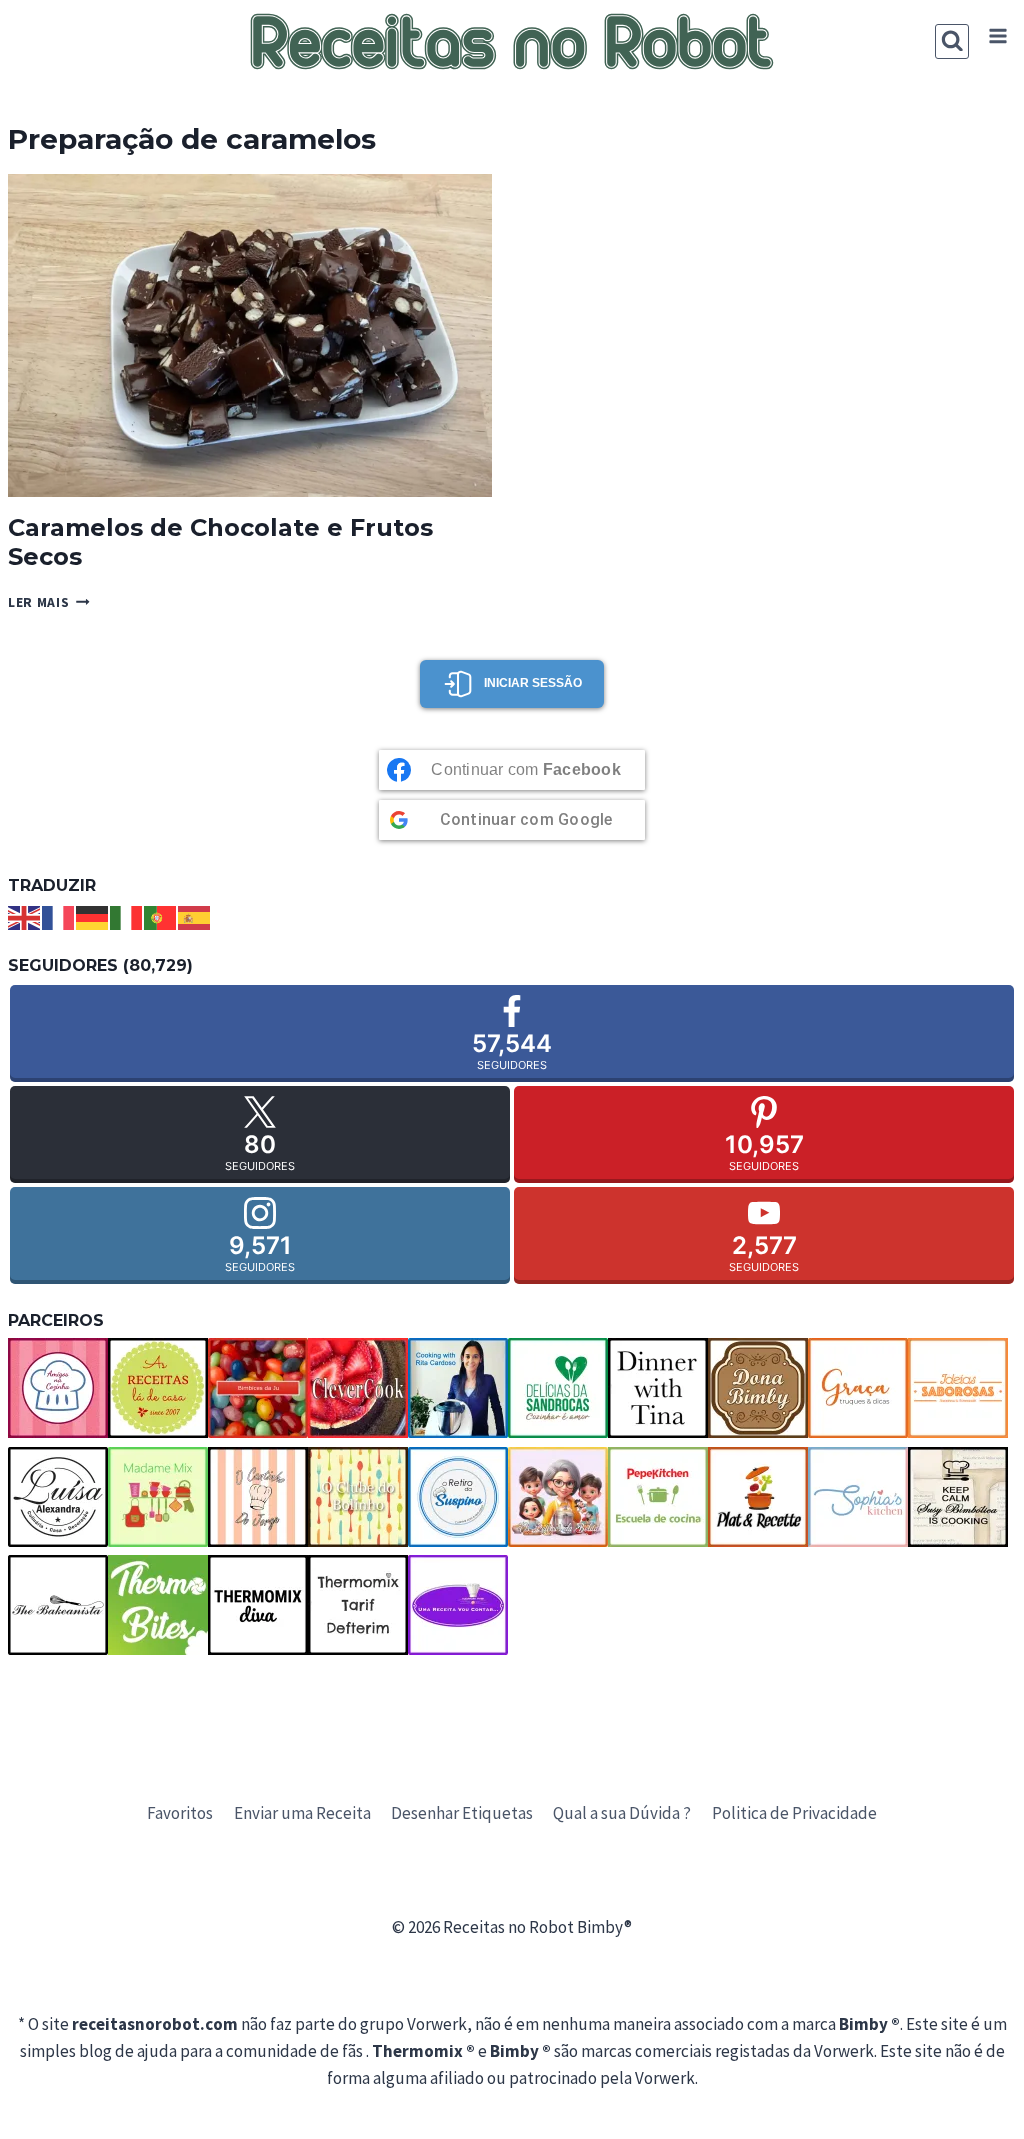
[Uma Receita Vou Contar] (458, 1605)
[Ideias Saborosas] (958, 1388)
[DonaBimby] (758, 1388)
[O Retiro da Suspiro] (458, 1497)
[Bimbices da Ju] (258, 1388)
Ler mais (49, 602)
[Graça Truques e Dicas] (858, 1388)
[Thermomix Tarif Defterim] (358, 1605)
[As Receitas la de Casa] (158, 1388)
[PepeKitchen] (658, 1497)
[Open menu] (997, 36)
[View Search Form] (952, 41)
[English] (25, 916)
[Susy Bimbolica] (958, 1497)
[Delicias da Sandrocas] (558, 1388)
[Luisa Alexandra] (58, 1497)
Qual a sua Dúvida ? (622, 1813)
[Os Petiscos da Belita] (558, 1497)
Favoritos (180, 1813)
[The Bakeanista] (58, 1605)
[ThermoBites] (158, 1605)
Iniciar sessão (533, 683)
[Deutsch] (93, 916)
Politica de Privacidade (794, 1813)
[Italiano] (127, 916)
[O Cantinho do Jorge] (258, 1497)
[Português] (161, 916)
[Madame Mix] (158, 1497)
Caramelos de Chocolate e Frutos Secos (220, 542)
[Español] (195, 916)
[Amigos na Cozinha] (58, 1388)
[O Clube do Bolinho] (358, 1497)
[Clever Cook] (358, 1388)
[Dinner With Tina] (658, 1388)
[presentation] (250, 335)
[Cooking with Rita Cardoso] (458, 1388)
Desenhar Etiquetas (462, 1813)
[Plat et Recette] (758, 1497)
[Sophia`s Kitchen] (858, 1497)
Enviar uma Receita (302, 1813)
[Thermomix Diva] (258, 1605)
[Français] (59, 916)
